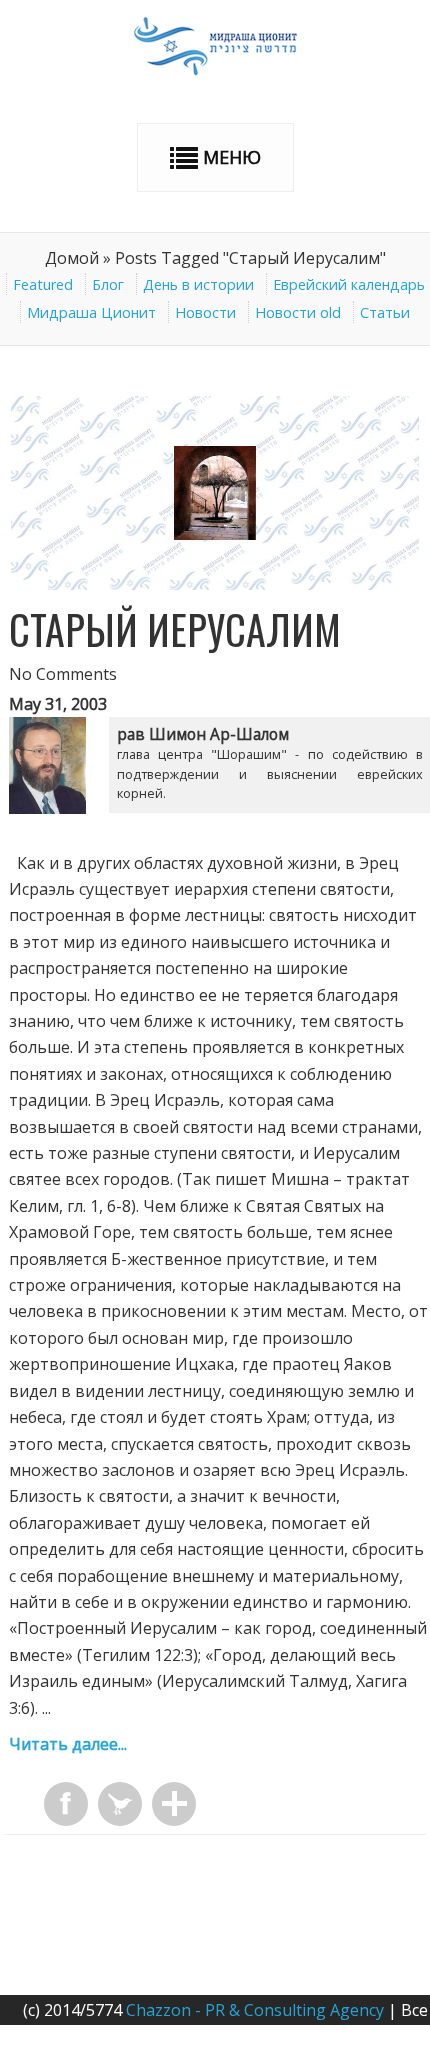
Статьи (385, 312)
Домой (72, 258)
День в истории (198, 284)
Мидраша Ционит (91, 312)
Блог (108, 284)
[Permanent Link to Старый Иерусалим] (215, 584)
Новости (205, 312)
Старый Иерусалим (175, 629)
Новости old (298, 312)
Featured (43, 284)
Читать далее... (68, 1744)
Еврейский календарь (349, 284)
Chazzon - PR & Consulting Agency (255, 2010)
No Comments (63, 674)
